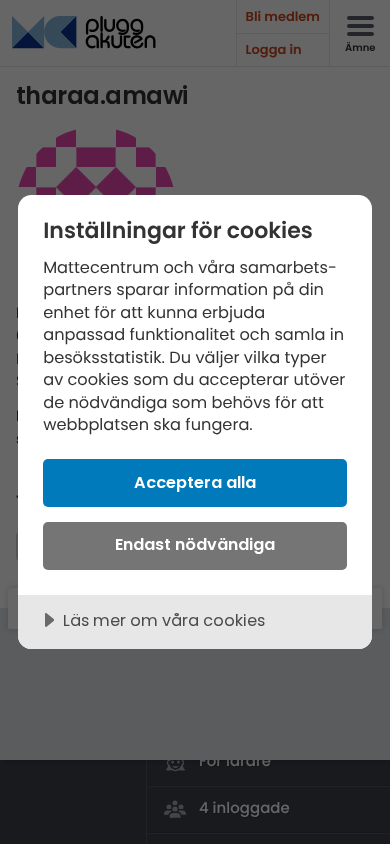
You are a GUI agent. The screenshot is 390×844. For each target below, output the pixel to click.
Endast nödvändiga (195, 544)
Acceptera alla (195, 482)
